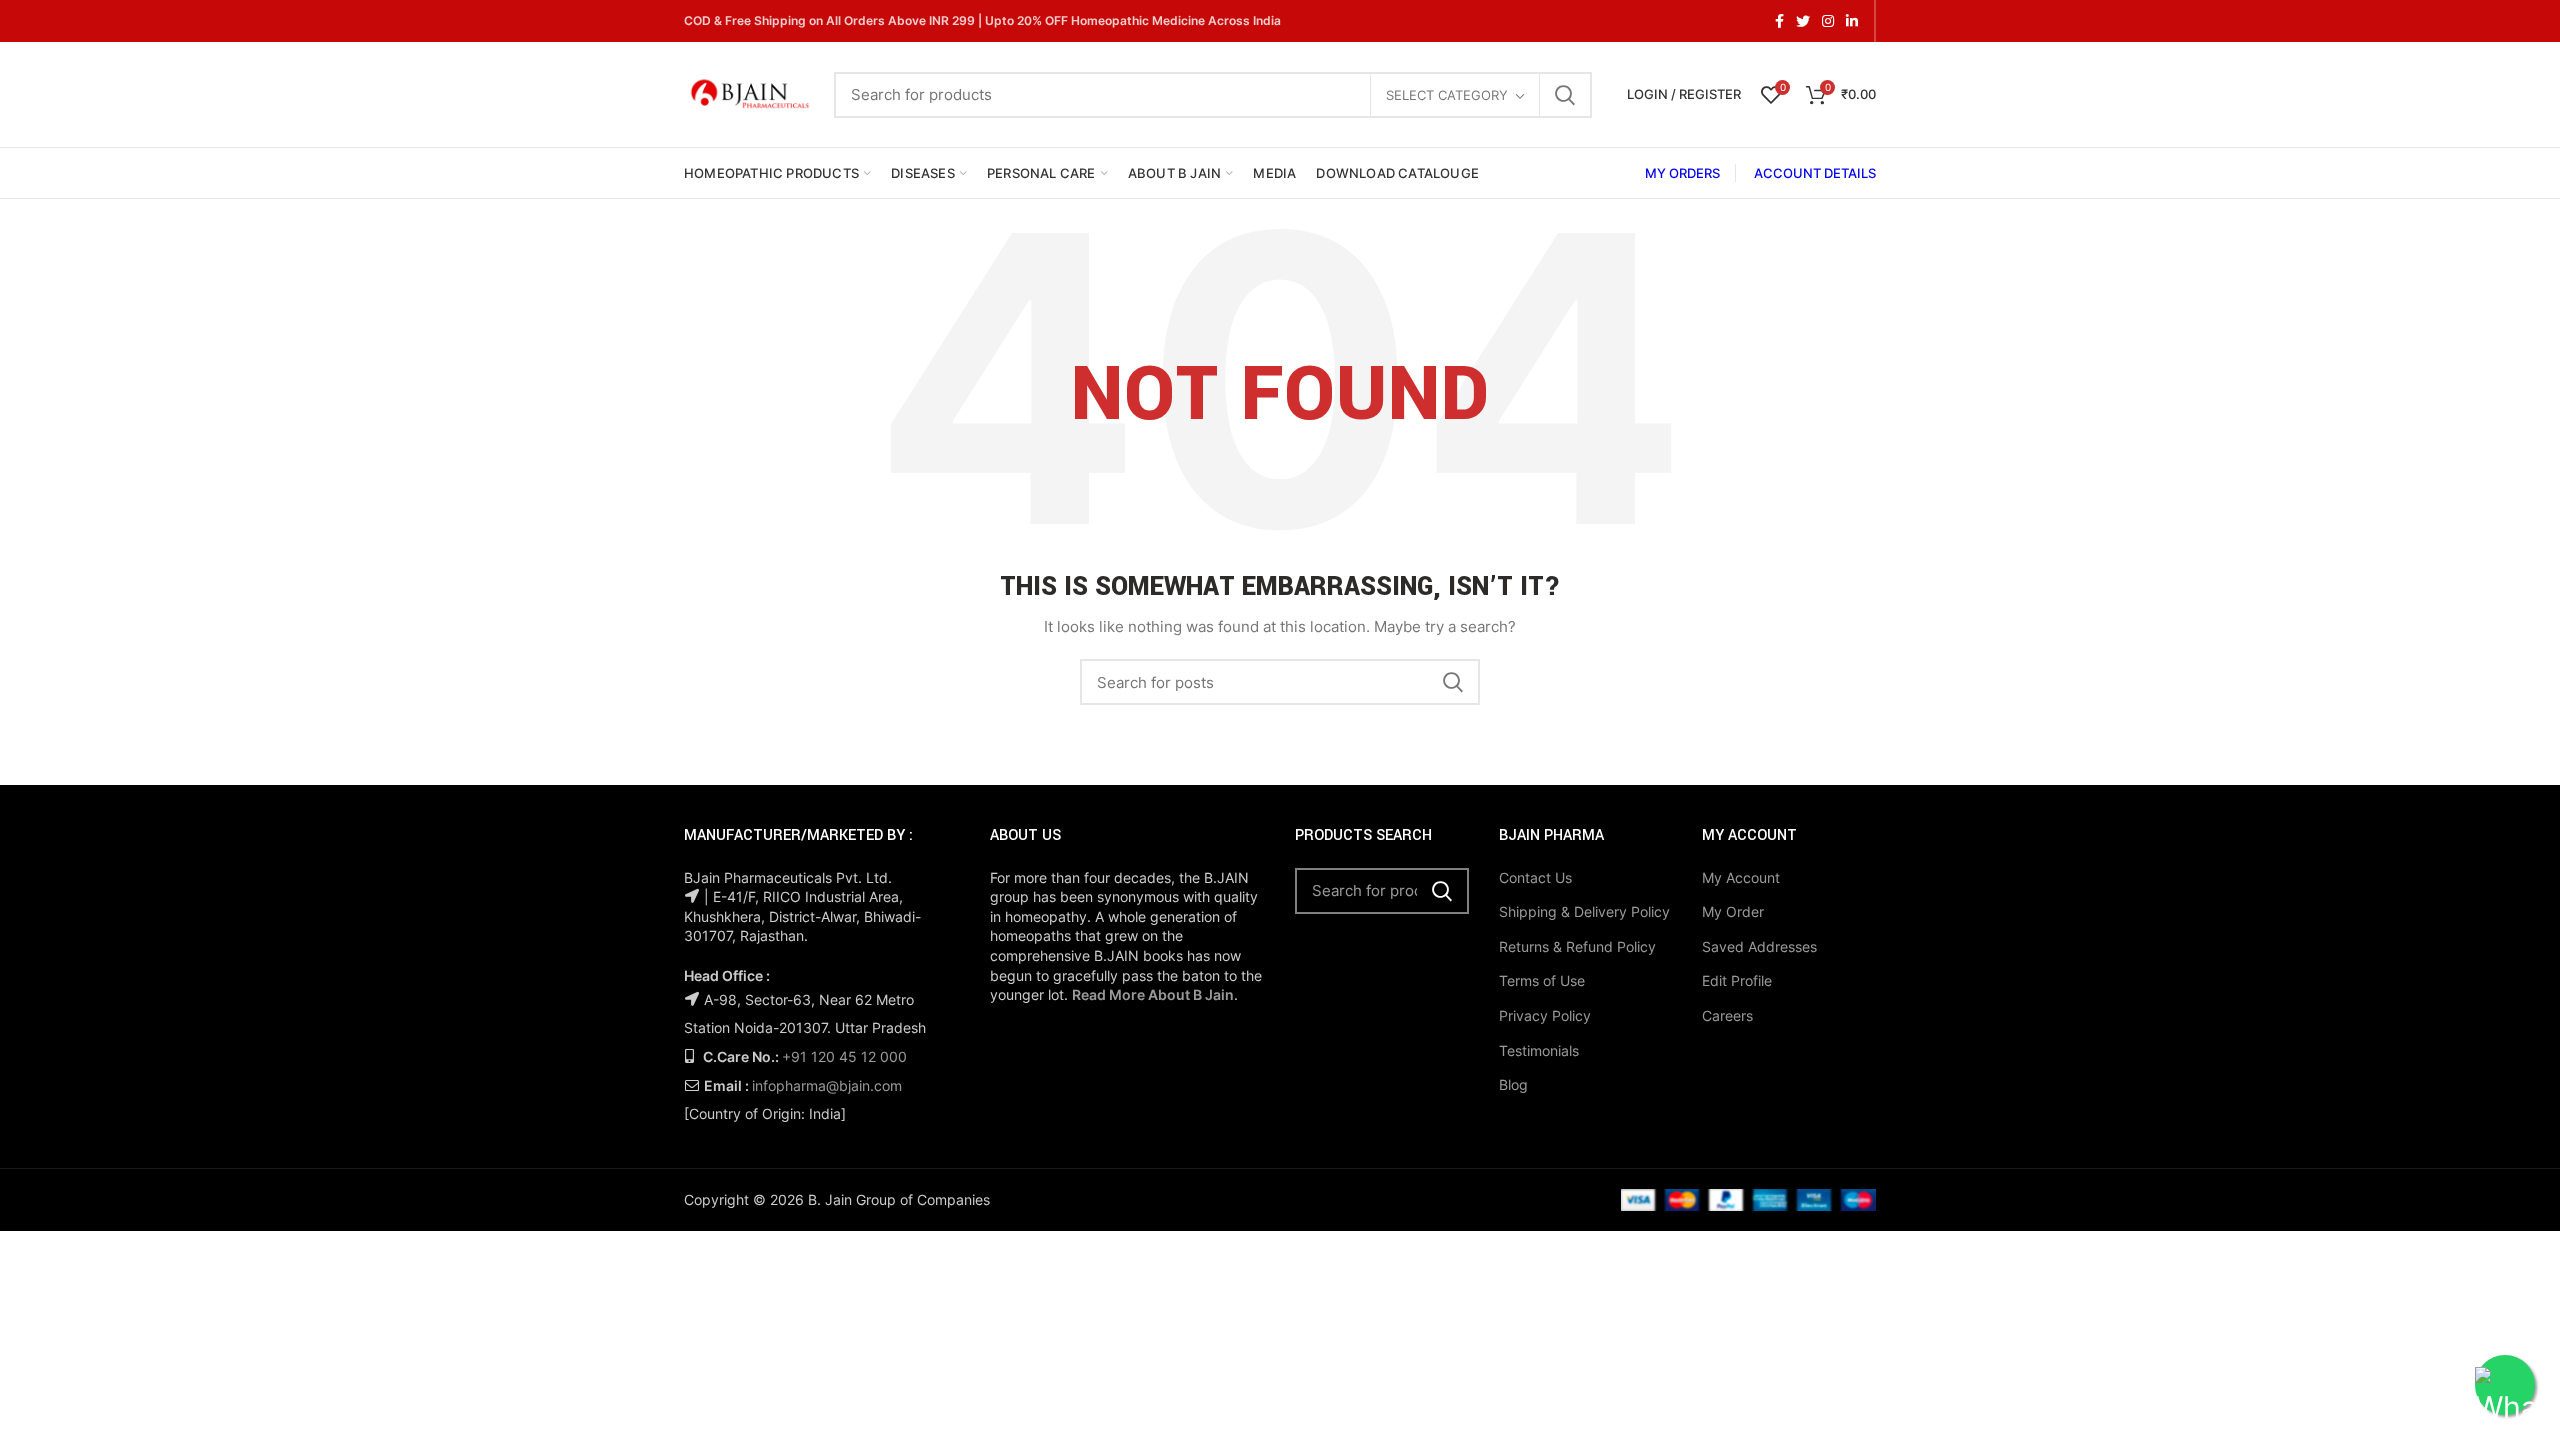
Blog (1513, 1084)
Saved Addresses (1759, 946)
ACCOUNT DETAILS (1815, 173)
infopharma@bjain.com (827, 1085)
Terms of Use (1542, 980)
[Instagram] (1828, 21)
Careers (1727, 1015)
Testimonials (1539, 1050)
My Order (1733, 911)
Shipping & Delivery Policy (1584, 911)
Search (1565, 95)
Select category (1447, 95)
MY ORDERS (1682, 173)
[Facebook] (1779, 21)
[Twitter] (1803, 21)
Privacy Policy (1545, 1015)
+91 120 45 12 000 (844, 1056)
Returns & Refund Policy (1577, 946)
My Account (1741, 877)
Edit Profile (1737, 980)
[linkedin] (1852, 21)
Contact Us (1535, 877)
